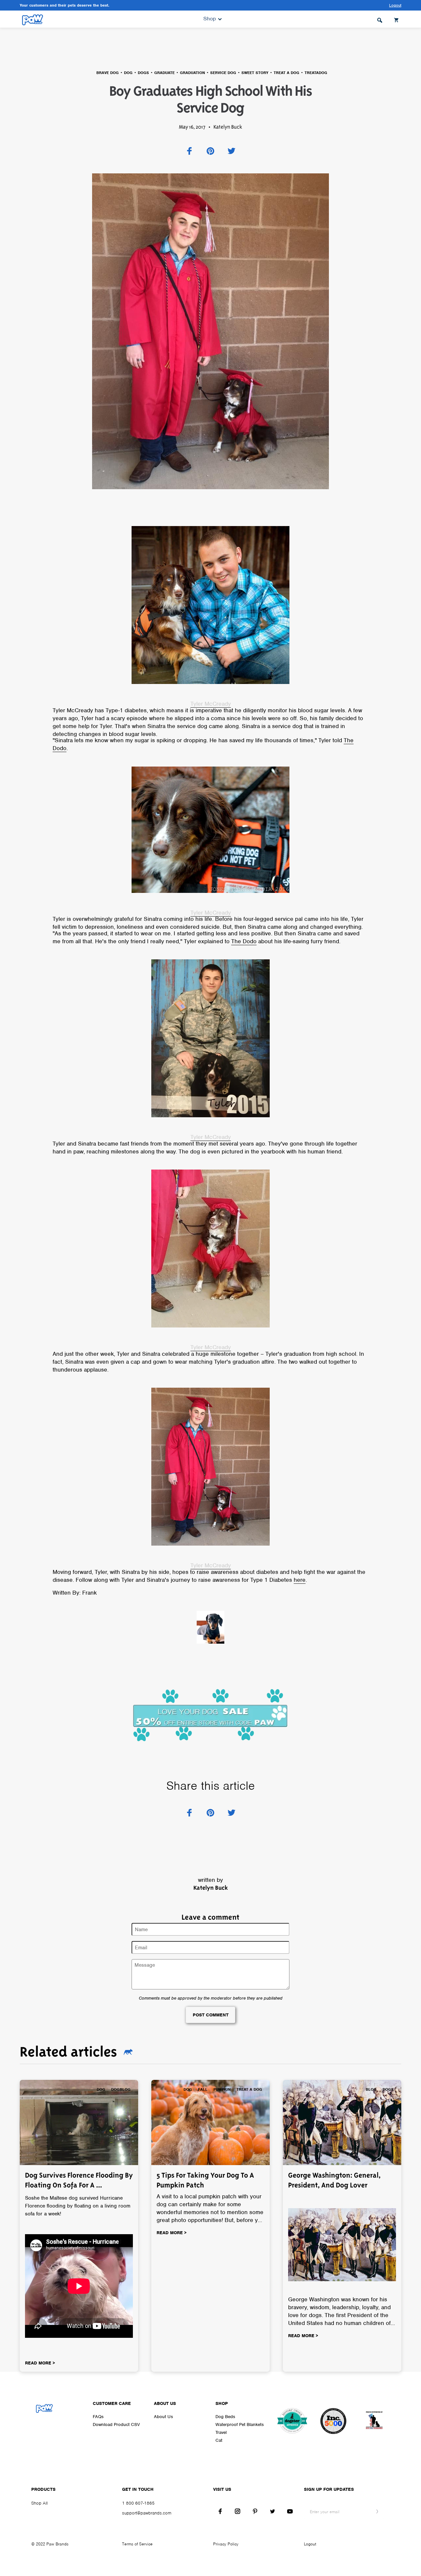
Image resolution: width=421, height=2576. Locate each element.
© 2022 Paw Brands (50, 2544)
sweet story (255, 73)
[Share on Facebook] (189, 151)
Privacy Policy (226, 2544)
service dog (223, 73)
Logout (310, 2544)
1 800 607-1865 (138, 2503)
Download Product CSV (116, 2424)
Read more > (40, 2363)
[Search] (380, 19)
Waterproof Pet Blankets (240, 2424)
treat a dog (286, 73)
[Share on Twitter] (232, 151)
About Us (163, 2417)
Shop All (39, 2503)
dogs (143, 73)
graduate (164, 73)
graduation (192, 73)
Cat (219, 2440)
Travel (221, 2432)
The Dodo (244, 941)
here (300, 1580)
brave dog (108, 73)
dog (128, 73)
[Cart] (397, 19)
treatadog (316, 73)
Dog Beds (225, 2417)
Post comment (211, 2015)
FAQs (98, 2417)
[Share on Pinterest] (210, 151)
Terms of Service (137, 2544)
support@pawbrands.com (147, 2513)
